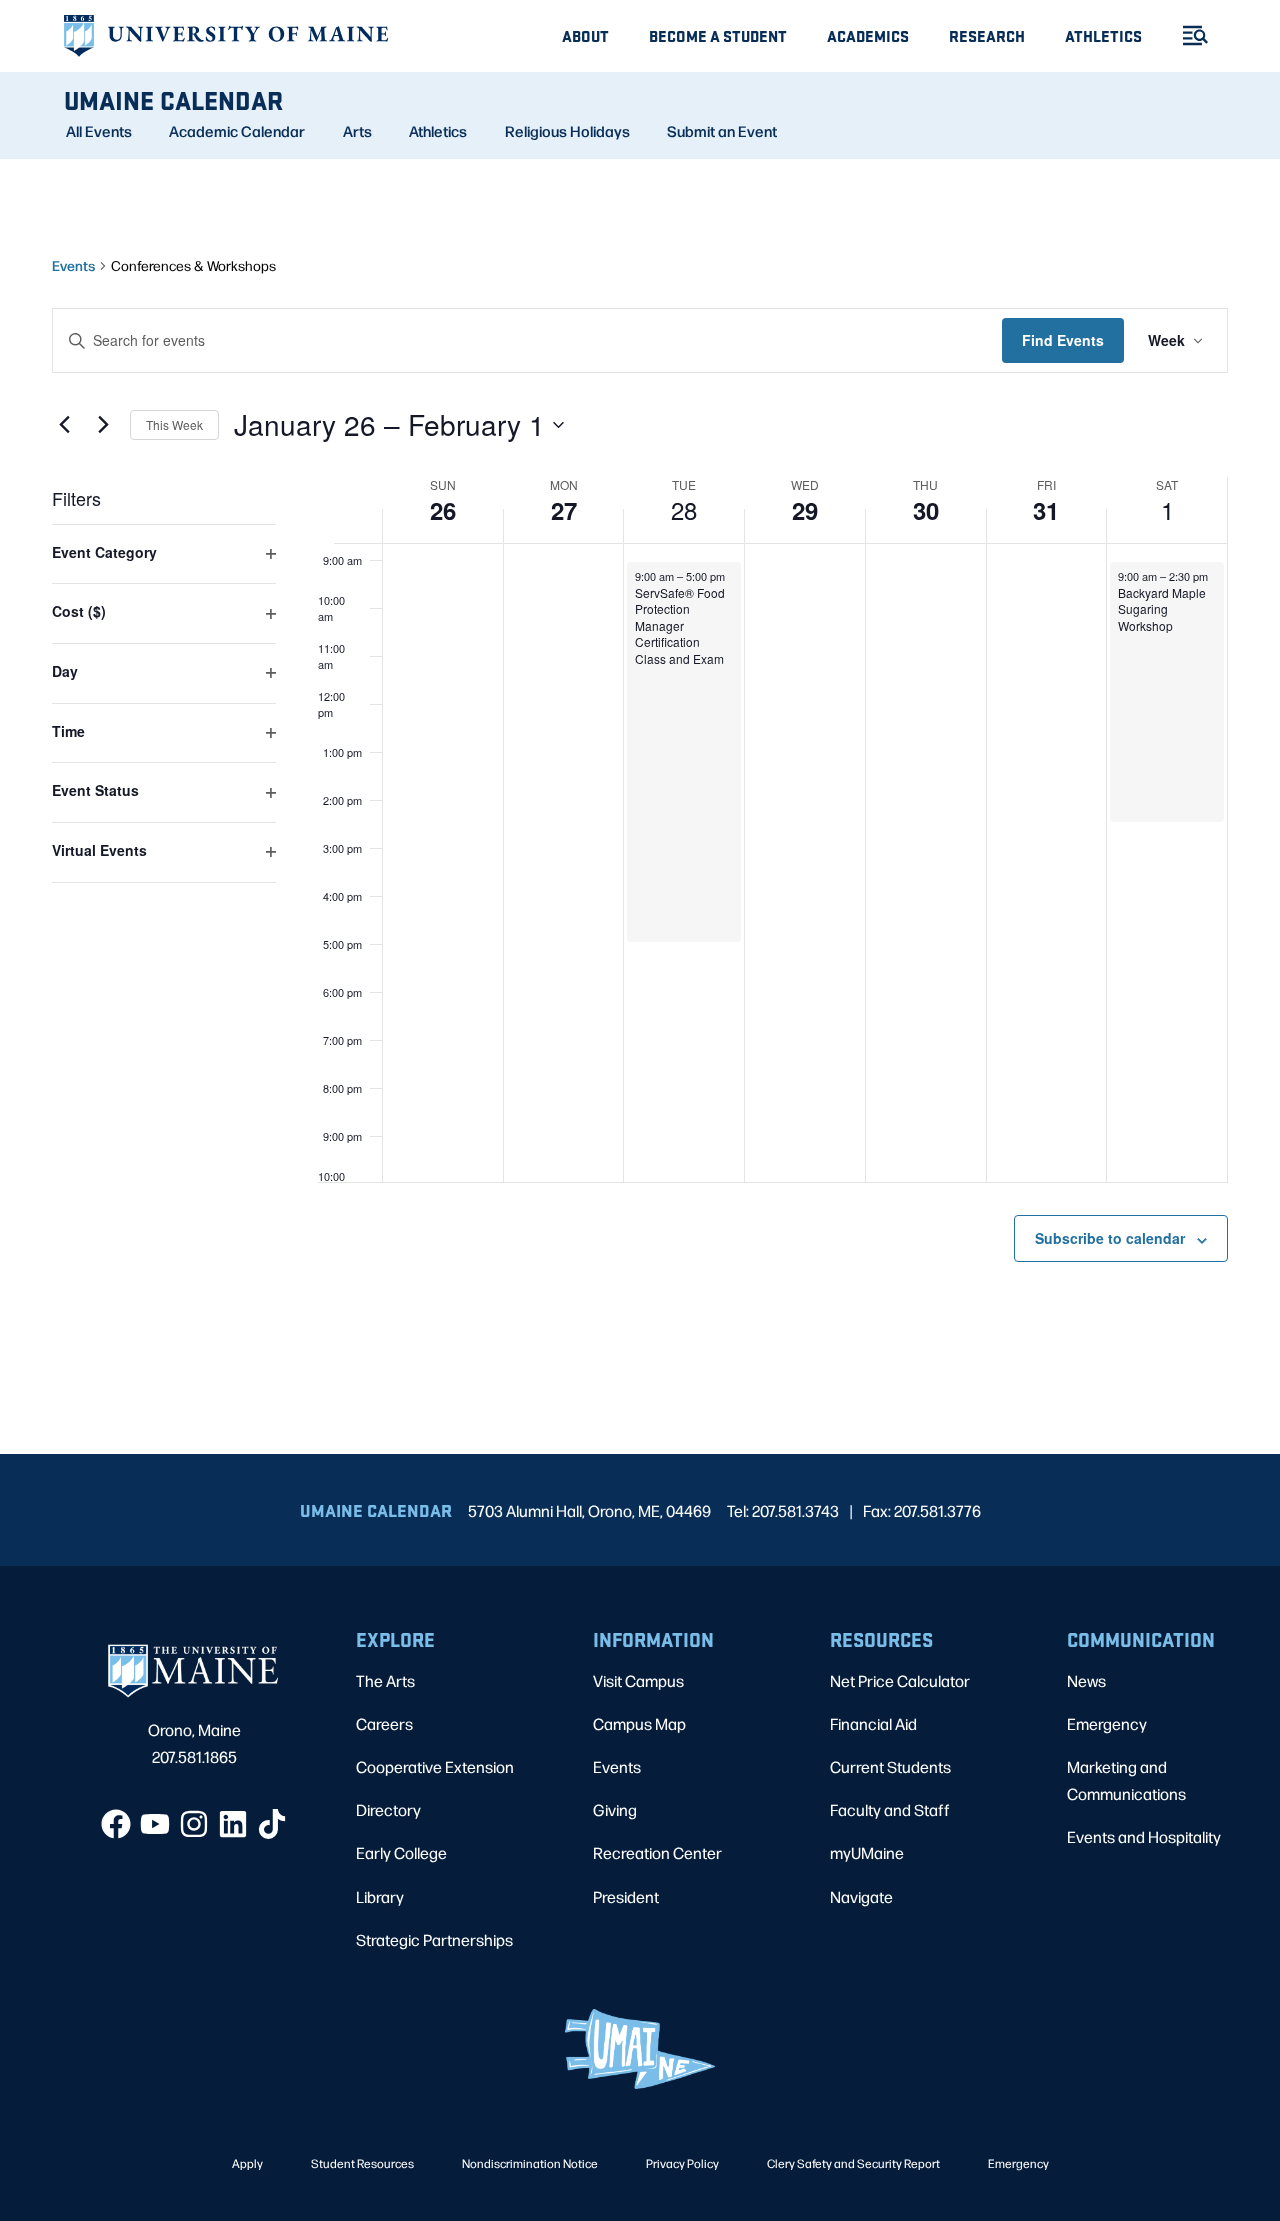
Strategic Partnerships (434, 1939)
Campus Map (639, 1723)
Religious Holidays (567, 131)
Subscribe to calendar (1110, 1238)
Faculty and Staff (890, 1809)
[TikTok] (272, 1824)
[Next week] (103, 425)
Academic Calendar (237, 131)
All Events (99, 131)
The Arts (385, 1680)
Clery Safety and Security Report (853, 2163)
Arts (357, 131)
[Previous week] (64, 425)
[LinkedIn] (233, 1824)
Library (380, 1896)
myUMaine (867, 1852)
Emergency (1107, 1723)
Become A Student (718, 35)
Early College (401, 1852)
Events (73, 265)
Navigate (861, 1896)
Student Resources (362, 2163)
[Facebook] (116, 1824)
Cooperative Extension (435, 1766)
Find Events (1063, 340)
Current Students (890, 1766)
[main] (640, 806)
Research (987, 35)
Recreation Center (657, 1852)
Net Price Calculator (900, 1680)
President (626, 1896)
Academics (868, 35)
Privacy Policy (682, 2163)
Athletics (1103, 35)
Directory (388, 1809)
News (1086, 1680)
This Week (174, 424)
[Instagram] (194, 1824)
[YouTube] (155, 1824)
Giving (615, 1809)
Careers (384, 1723)
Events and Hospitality (1144, 1836)
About (585, 35)
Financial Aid (873, 1723)
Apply (247, 2163)
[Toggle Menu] (1187, 35)
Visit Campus (638, 1680)
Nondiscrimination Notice (530, 2163)
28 (684, 509)
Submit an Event (722, 131)
